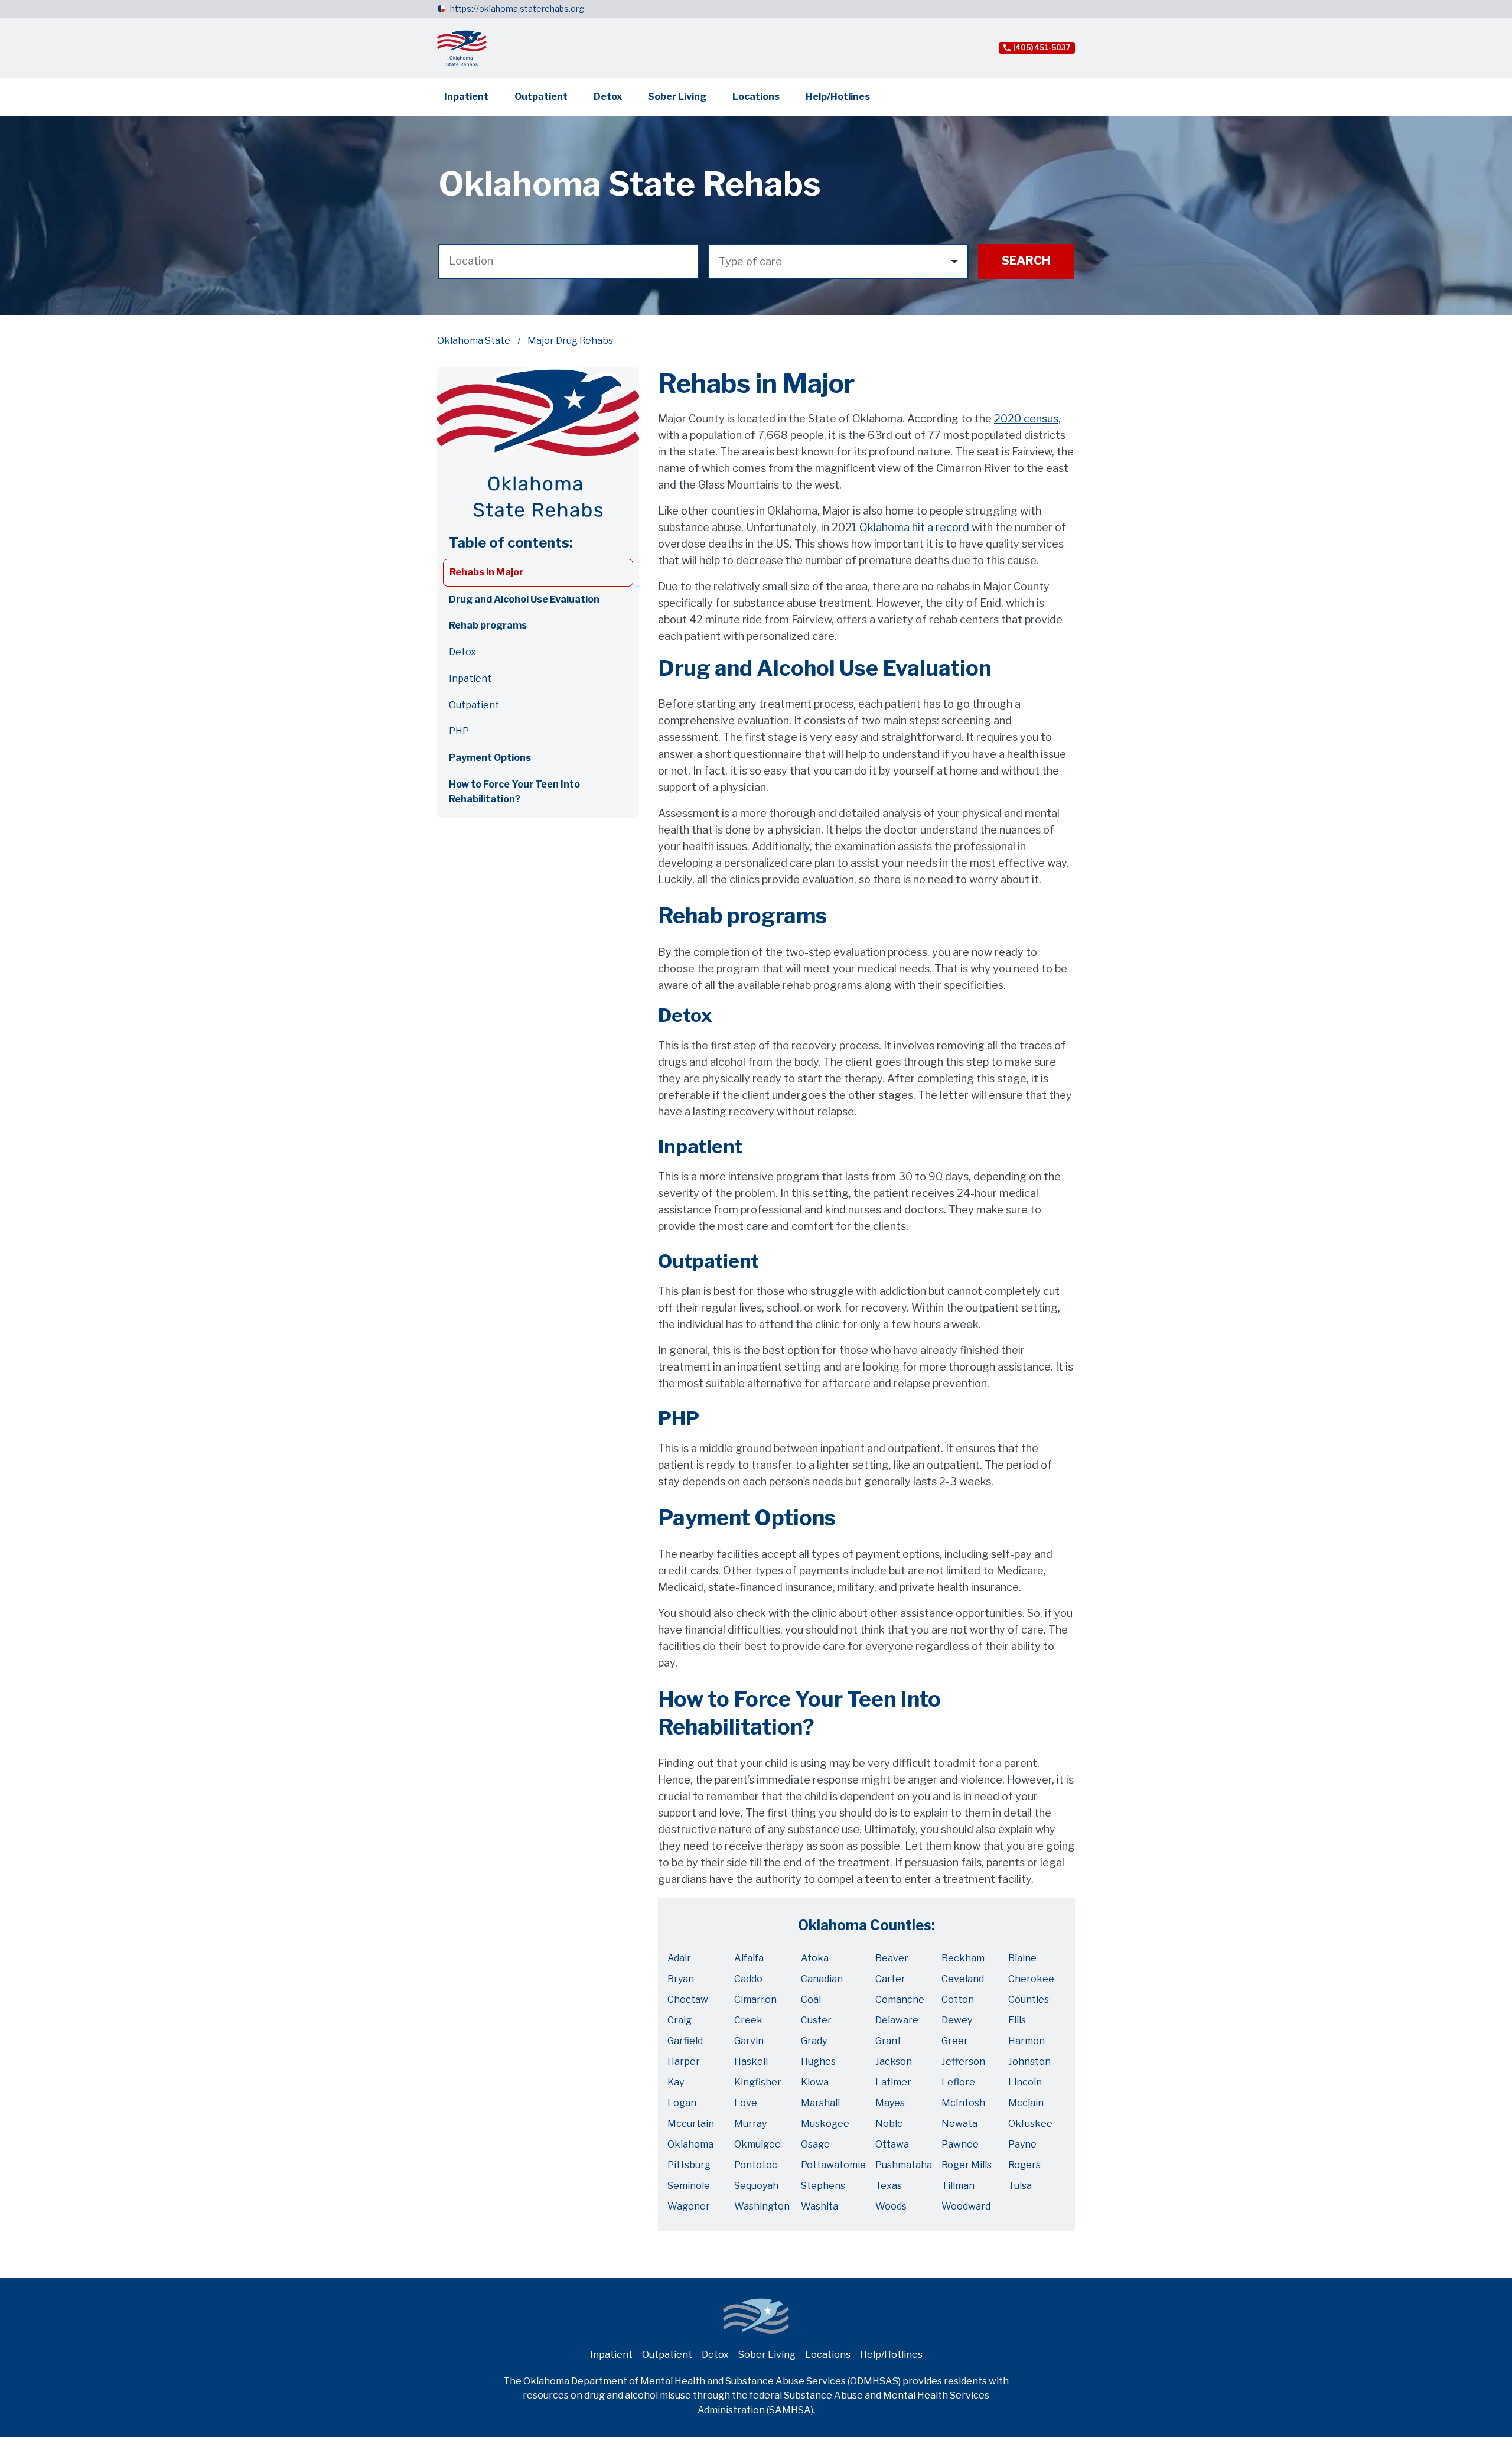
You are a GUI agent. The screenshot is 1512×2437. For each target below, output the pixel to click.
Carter (890, 1979)
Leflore (958, 2082)
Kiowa (815, 2082)
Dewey (957, 2020)
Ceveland (963, 1979)
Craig (680, 2020)
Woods (891, 2206)
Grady (814, 2041)
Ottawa (892, 2144)
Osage (815, 2144)
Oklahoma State (474, 341)
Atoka (815, 1958)
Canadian (822, 1979)
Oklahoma (690, 2144)
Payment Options (490, 758)
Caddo (748, 1979)
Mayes (890, 2103)
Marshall (820, 2103)
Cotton (958, 2000)
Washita (819, 2206)
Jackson (894, 2062)
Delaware (897, 2020)
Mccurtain (691, 2124)
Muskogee (825, 2124)
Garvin (749, 2041)
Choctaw (688, 2000)
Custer (816, 2020)
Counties (1029, 2000)
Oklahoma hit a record (914, 527)
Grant (888, 2041)
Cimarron (755, 2000)
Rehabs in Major (486, 572)
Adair (679, 1958)
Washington (762, 2206)
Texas (889, 2186)
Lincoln (1025, 2082)
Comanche (900, 2000)
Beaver (892, 1958)
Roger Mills (967, 2165)
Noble (889, 2124)
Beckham (963, 1958)
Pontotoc (756, 2165)
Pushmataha (904, 2165)
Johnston (1029, 2062)
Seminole (689, 2186)
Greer (955, 2041)
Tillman (958, 2186)
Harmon (1027, 2041)
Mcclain (1026, 2103)
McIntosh (963, 2103)
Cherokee (1031, 1979)
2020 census (1026, 419)
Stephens (823, 2186)
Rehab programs (488, 625)
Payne (1022, 2144)
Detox (608, 97)
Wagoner (689, 2206)
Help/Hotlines (838, 97)
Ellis (1017, 2020)
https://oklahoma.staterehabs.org (517, 9)
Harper (684, 2062)
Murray (750, 2124)
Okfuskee (1030, 2124)
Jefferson (963, 2062)
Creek (748, 2020)
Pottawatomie (833, 2165)
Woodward (966, 2206)
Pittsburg (689, 2165)
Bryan (681, 1979)
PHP (459, 731)
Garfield (685, 2041)
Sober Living (677, 97)
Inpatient (466, 97)
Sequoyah (756, 2186)
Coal (811, 2000)
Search (1026, 261)
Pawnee (960, 2144)
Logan (682, 2103)
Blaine (1022, 1958)
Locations (756, 97)
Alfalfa (749, 1958)
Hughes (818, 2062)
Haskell (751, 2062)
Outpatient (541, 97)
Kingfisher (758, 2082)
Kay (676, 2082)
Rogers (1024, 2165)
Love (746, 2103)
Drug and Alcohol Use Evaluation (524, 599)
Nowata (959, 2124)
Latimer (893, 2082)
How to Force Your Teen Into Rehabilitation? (514, 792)
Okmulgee (757, 2144)
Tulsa (1020, 2186)
